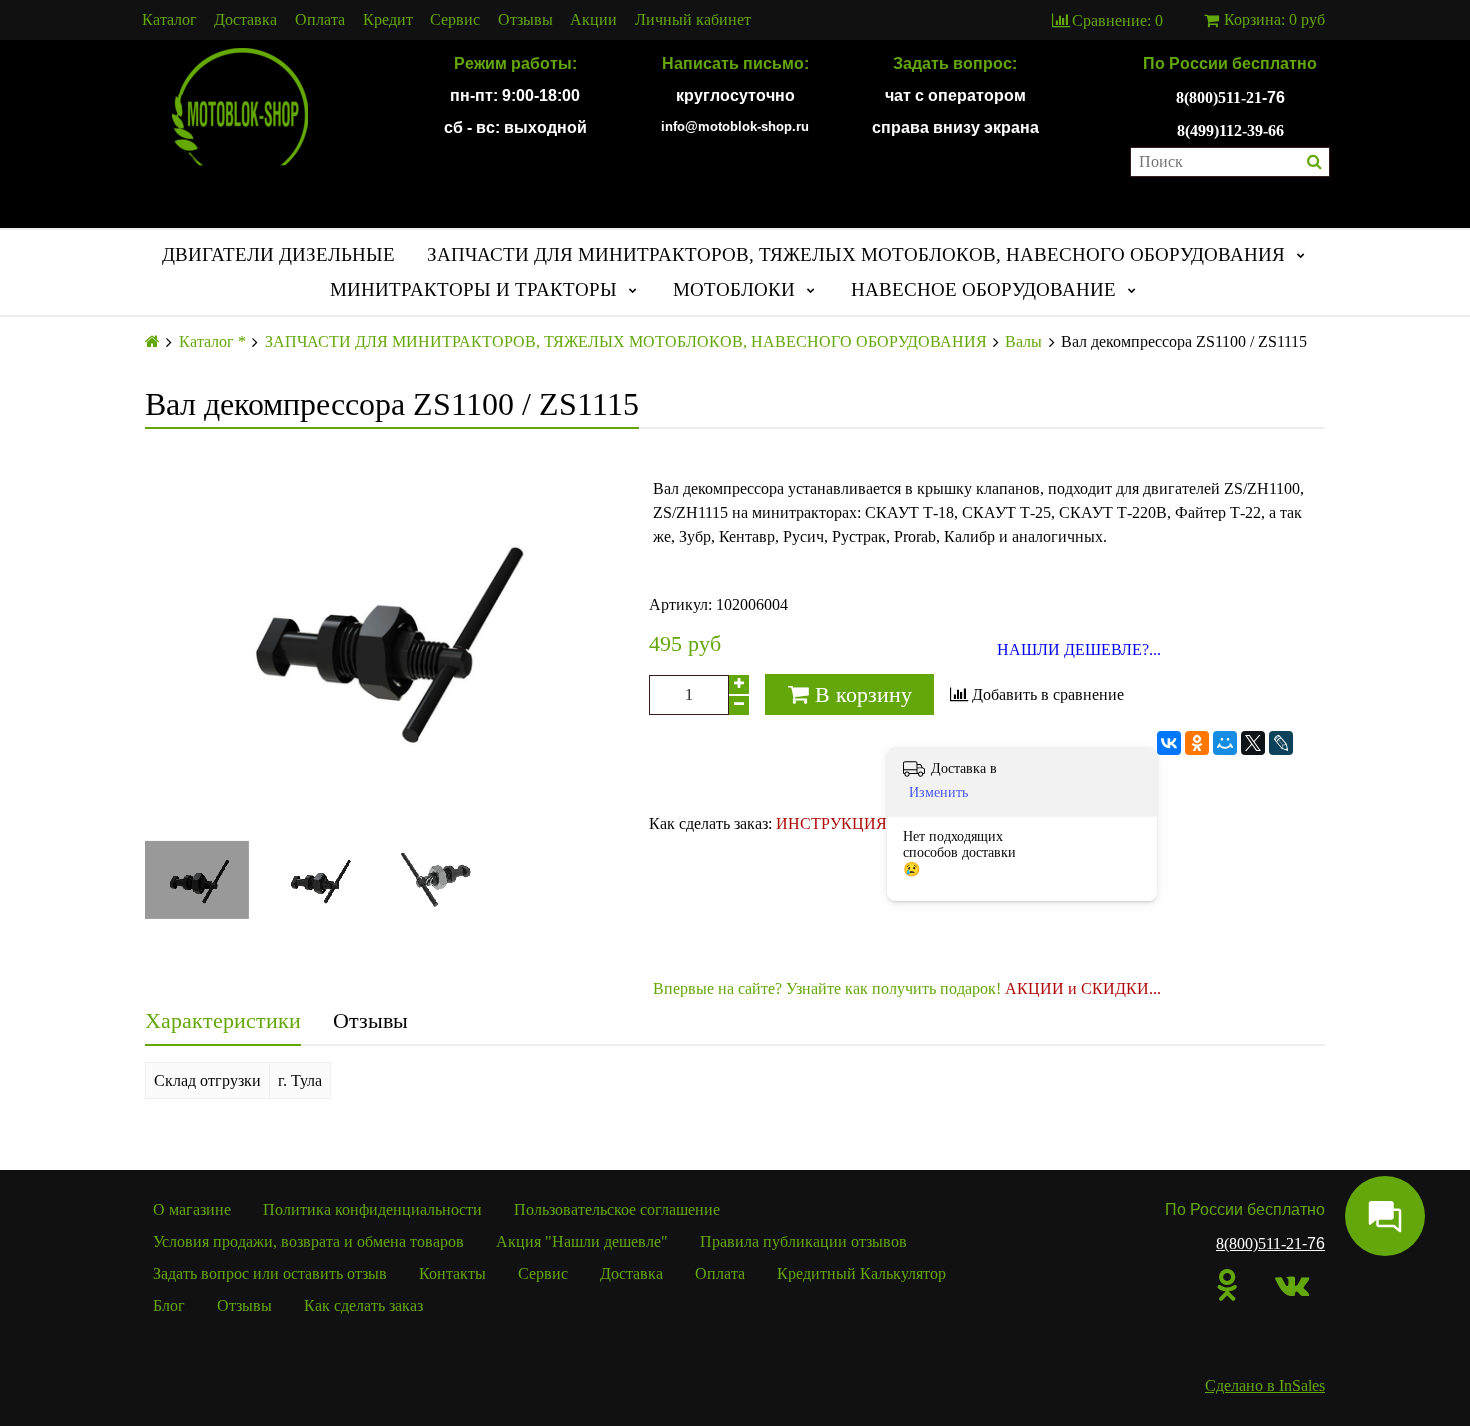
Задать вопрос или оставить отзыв (270, 1273)
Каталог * (212, 342)
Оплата (320, 20)
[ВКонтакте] (1169, 743)
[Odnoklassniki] (1227, 1285)
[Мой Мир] (1225, 743)
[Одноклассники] (1197, 743)
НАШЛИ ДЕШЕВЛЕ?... (1079, 650)
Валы (1023, 342)
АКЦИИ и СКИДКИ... (1083, 988)
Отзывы (525, 20)
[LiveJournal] (1281, 743)
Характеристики (223, 1020)
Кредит (388, 20)
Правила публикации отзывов (803, 1241)
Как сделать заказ (363, 1305)
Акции (593, 20)
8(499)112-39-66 (1230, 130)
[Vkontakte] (1292, 1285)
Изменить (938, 792)
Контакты (452, 1273)
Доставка (245, 20)
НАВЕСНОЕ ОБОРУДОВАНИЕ (983, 289)
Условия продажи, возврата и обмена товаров (308, 1241)
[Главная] (152, 341)
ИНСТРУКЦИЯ (831, 823)
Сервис (455, 20)
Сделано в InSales (1265, 1385)
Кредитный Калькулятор (861, 1273)
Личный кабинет (693, 20)
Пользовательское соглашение (617, 1209)
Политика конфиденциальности (372, 1209)
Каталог (169, 20)
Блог (169, 1305)
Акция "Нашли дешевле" (582, 1241)
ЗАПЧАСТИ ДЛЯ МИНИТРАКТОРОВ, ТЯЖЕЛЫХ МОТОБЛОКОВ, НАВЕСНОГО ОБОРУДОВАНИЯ (856, 254)
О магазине (192, 1209)
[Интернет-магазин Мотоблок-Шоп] (240, 108)
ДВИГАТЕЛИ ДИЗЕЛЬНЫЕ (278, 254)
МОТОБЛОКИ (734, 289)
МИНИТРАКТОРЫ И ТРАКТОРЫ (473, 289)
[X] (1253, 743)
